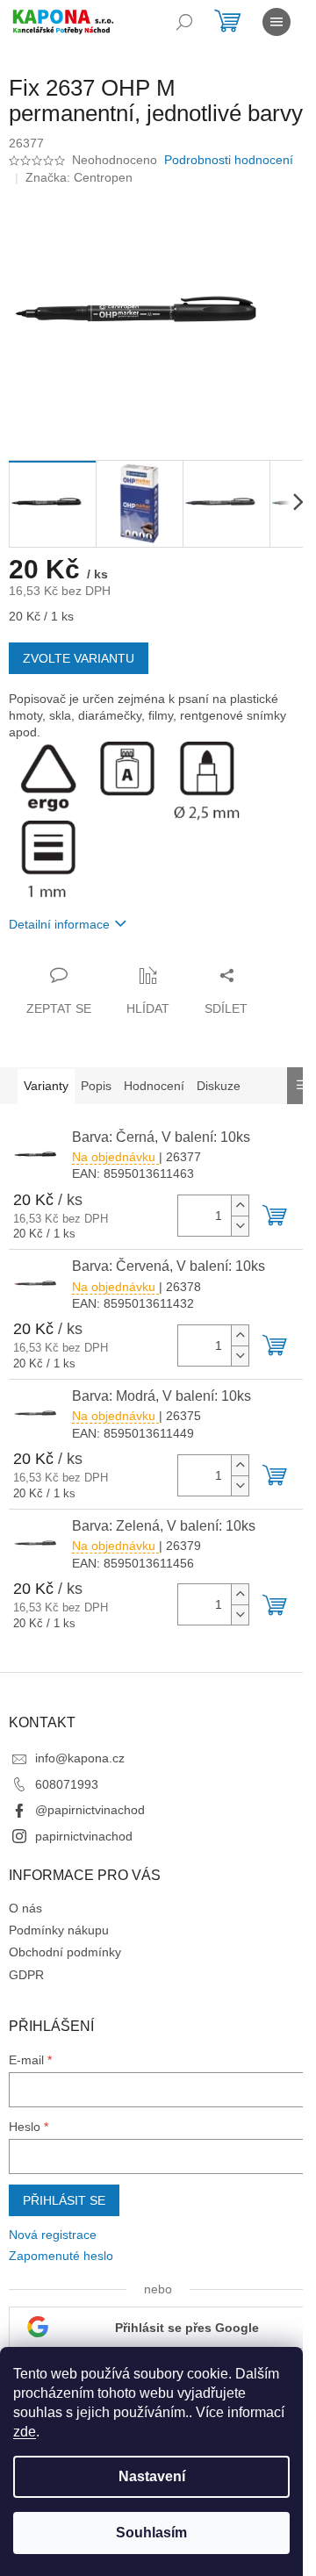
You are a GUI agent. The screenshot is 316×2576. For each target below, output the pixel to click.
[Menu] (276, 22)
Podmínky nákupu (59, 1930)
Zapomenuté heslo (61, 2256)
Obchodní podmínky (65, 1952)
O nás (25, 1908)
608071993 (67, 1784)
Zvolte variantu (79, 658)
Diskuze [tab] (219, 1086)
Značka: (79, 177)
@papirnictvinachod (90, 1810)
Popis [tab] (96, 1086)
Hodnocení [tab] (154, 1086)
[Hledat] (184, 22)
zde (25, 2432)
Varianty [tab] (46, 1086)
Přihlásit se (64, 2200)
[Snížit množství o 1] (240, 1226)
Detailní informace (59, 924)
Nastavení (152, 2476)
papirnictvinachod (84, 1836)
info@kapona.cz (80, 1758)
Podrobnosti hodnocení (229, 160)
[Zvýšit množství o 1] (240, 1205)
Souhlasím (151, 2533)
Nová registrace (53, 2235)
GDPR (26, 1975)
